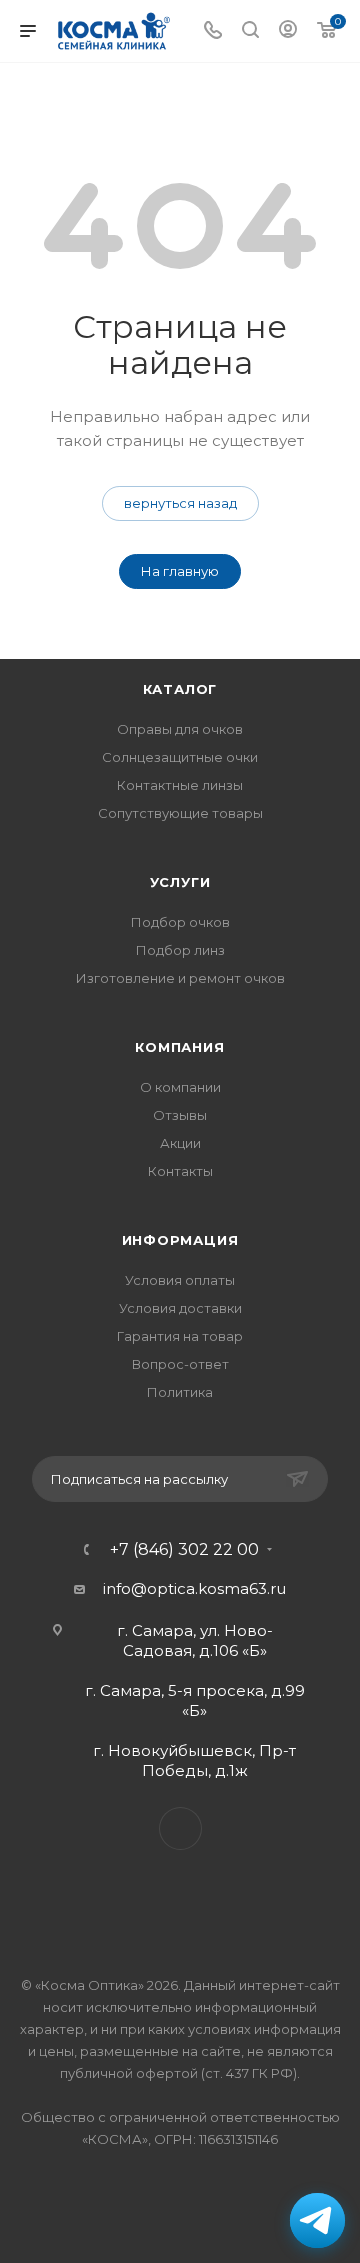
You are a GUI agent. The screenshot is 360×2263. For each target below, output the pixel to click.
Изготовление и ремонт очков (180, 978)
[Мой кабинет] (288, 31)
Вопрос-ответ (180, 1364)
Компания (179, 1047)
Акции (180, 1143)
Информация (180, 1240)
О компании (180, 1087)
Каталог (180, 689)
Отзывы (180, 1115)
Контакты (180, 1171)
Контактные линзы (180, 785)
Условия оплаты (180, 1280)
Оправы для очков (180, 729)
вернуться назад (180, 503)
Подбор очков (180, 922)
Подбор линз (180, 950)
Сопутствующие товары (180, 813)
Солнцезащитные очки (180, 757)
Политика (180, 1392)
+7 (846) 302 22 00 (184, 1550)
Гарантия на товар (180, 1336)
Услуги (180, 882)
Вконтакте (180, 1828)
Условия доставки (180, 1308)
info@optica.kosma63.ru (194, 1588)
